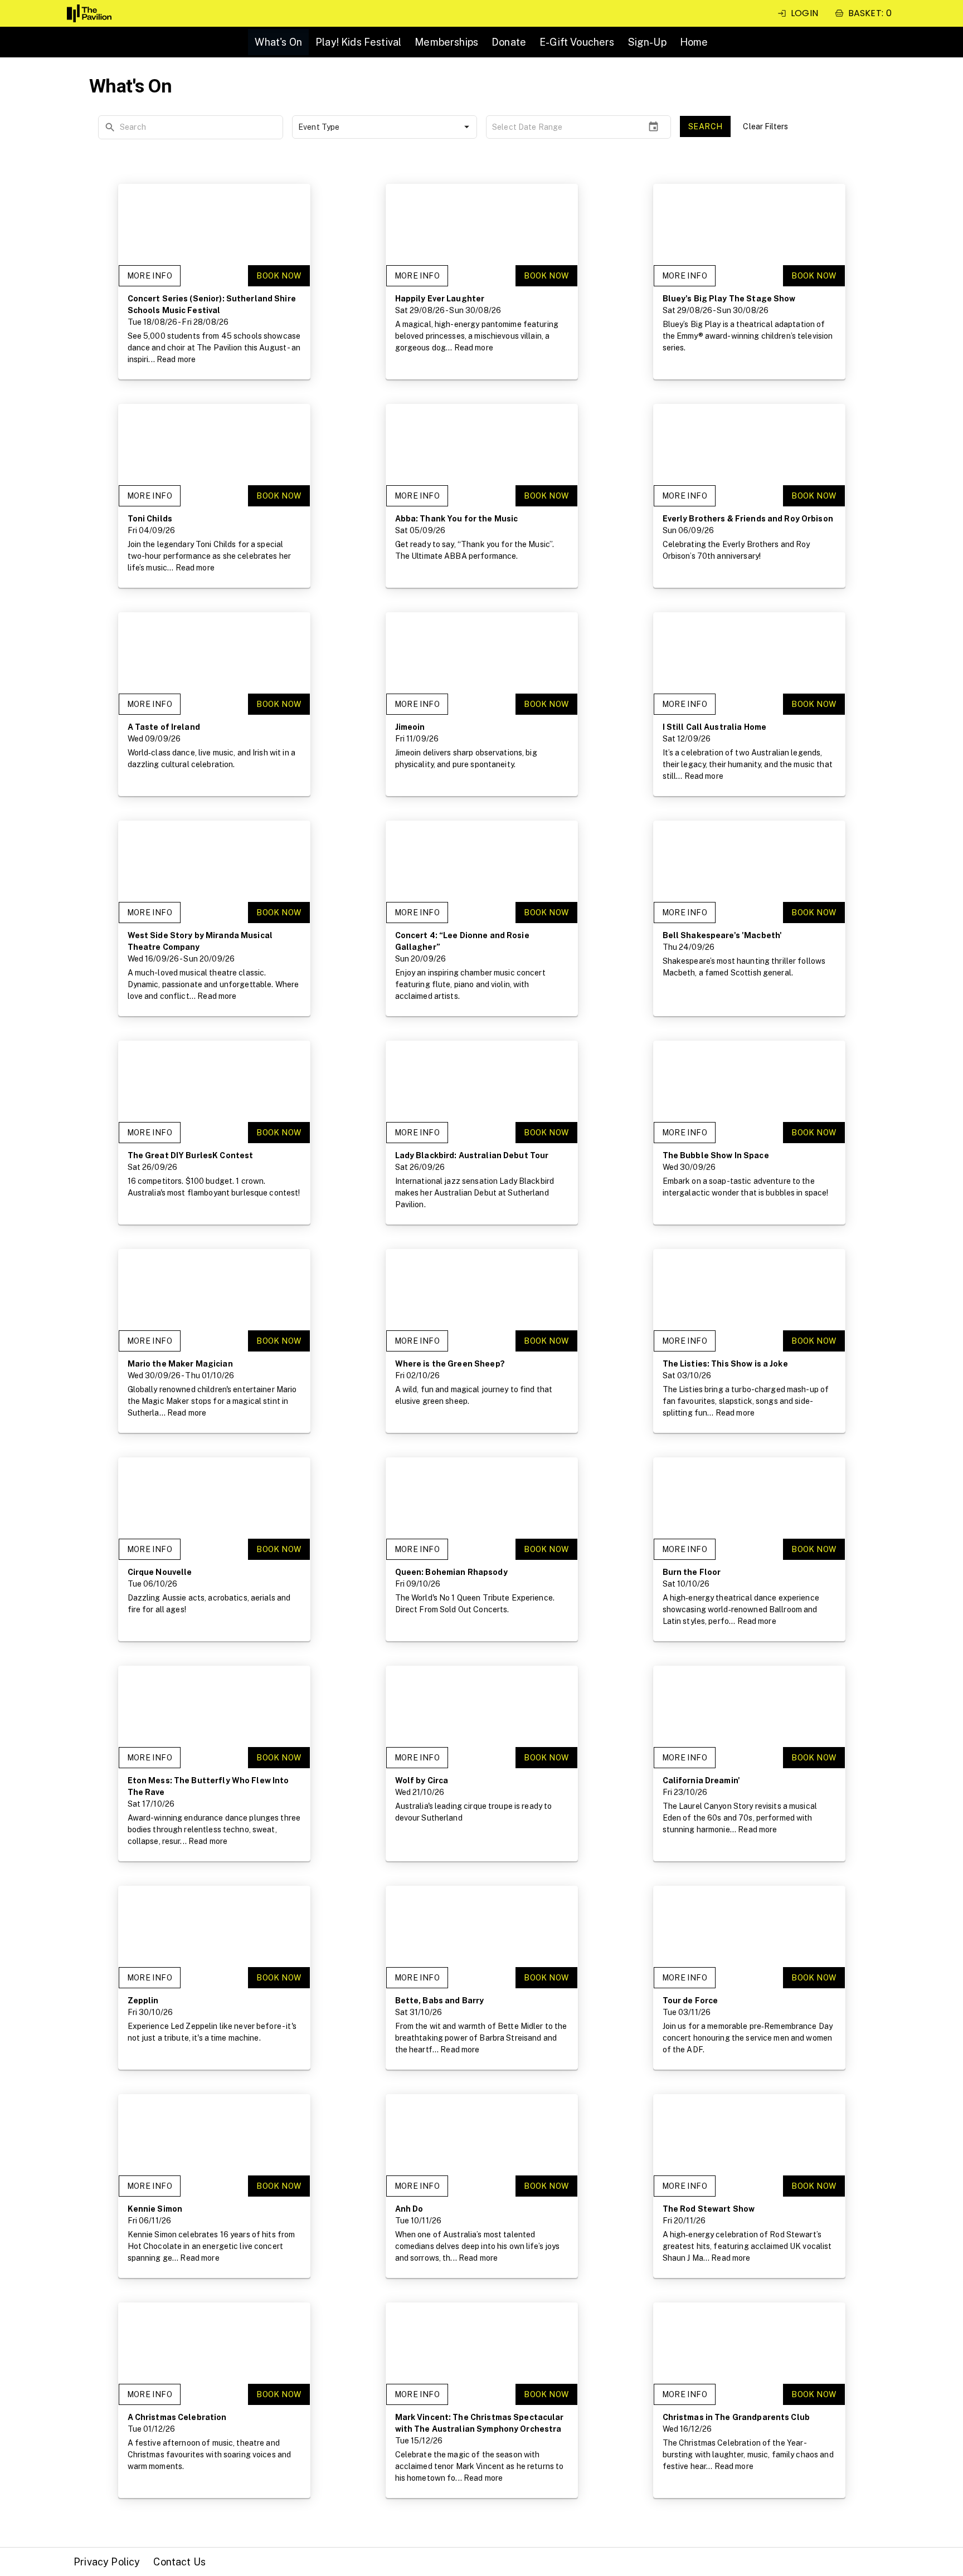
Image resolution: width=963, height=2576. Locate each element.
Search (705, 126)
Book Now (279, 276)
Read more (176, 359)
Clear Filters (765, 126)
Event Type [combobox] (319, 127)
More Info (150, 276)
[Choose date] (653, 127)
